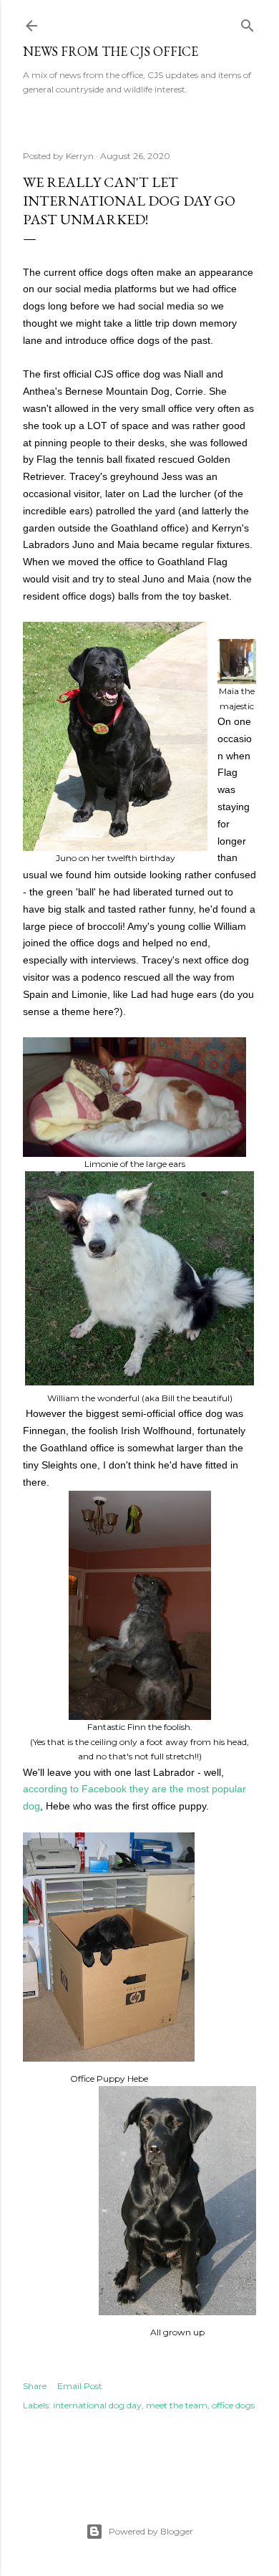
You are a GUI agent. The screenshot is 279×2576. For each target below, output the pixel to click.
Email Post (80, 2386)
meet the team (177, 2405)
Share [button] (35, 2386)
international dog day (97, 2405)
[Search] (248, 23)
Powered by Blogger (151, 2531)
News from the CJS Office (111, 51)
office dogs (233, 2405)
